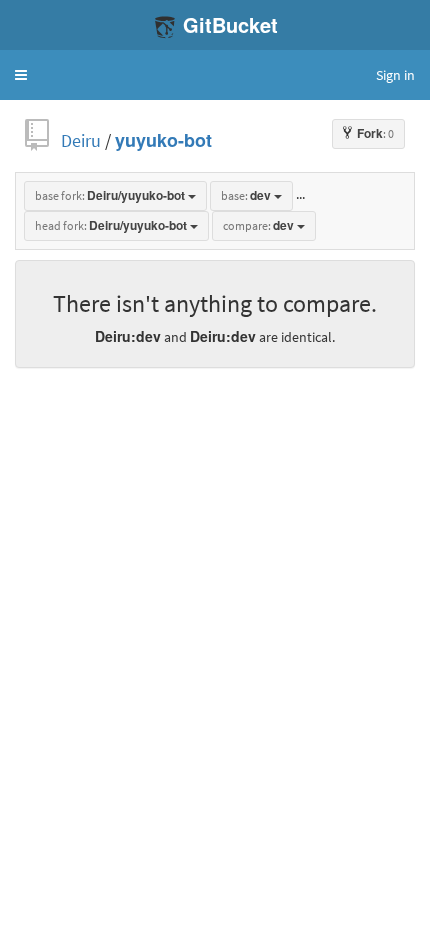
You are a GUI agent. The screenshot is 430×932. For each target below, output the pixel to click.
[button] (21, 75)
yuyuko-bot (163, 140)
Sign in (395, 75)
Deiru (81, 140)
